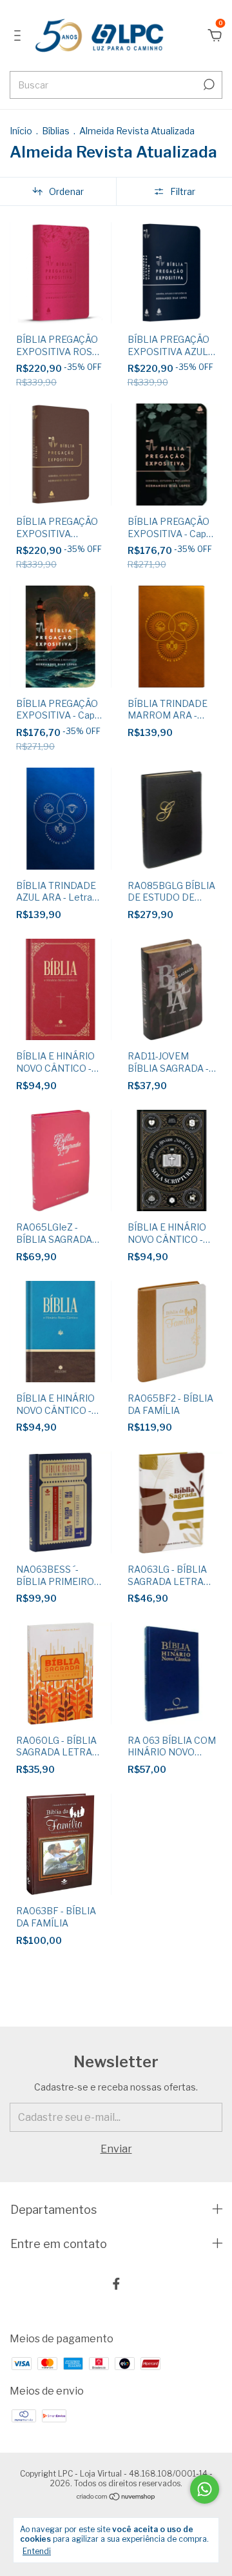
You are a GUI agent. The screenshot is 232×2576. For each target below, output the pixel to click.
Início (21, 131)
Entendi (37, 2551)
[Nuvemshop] (116, 2498)
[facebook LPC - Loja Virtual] (116, 2284)
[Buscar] (208, 85)
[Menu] (20, 36)
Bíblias (57, 131)
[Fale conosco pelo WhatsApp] (205, 2489)
